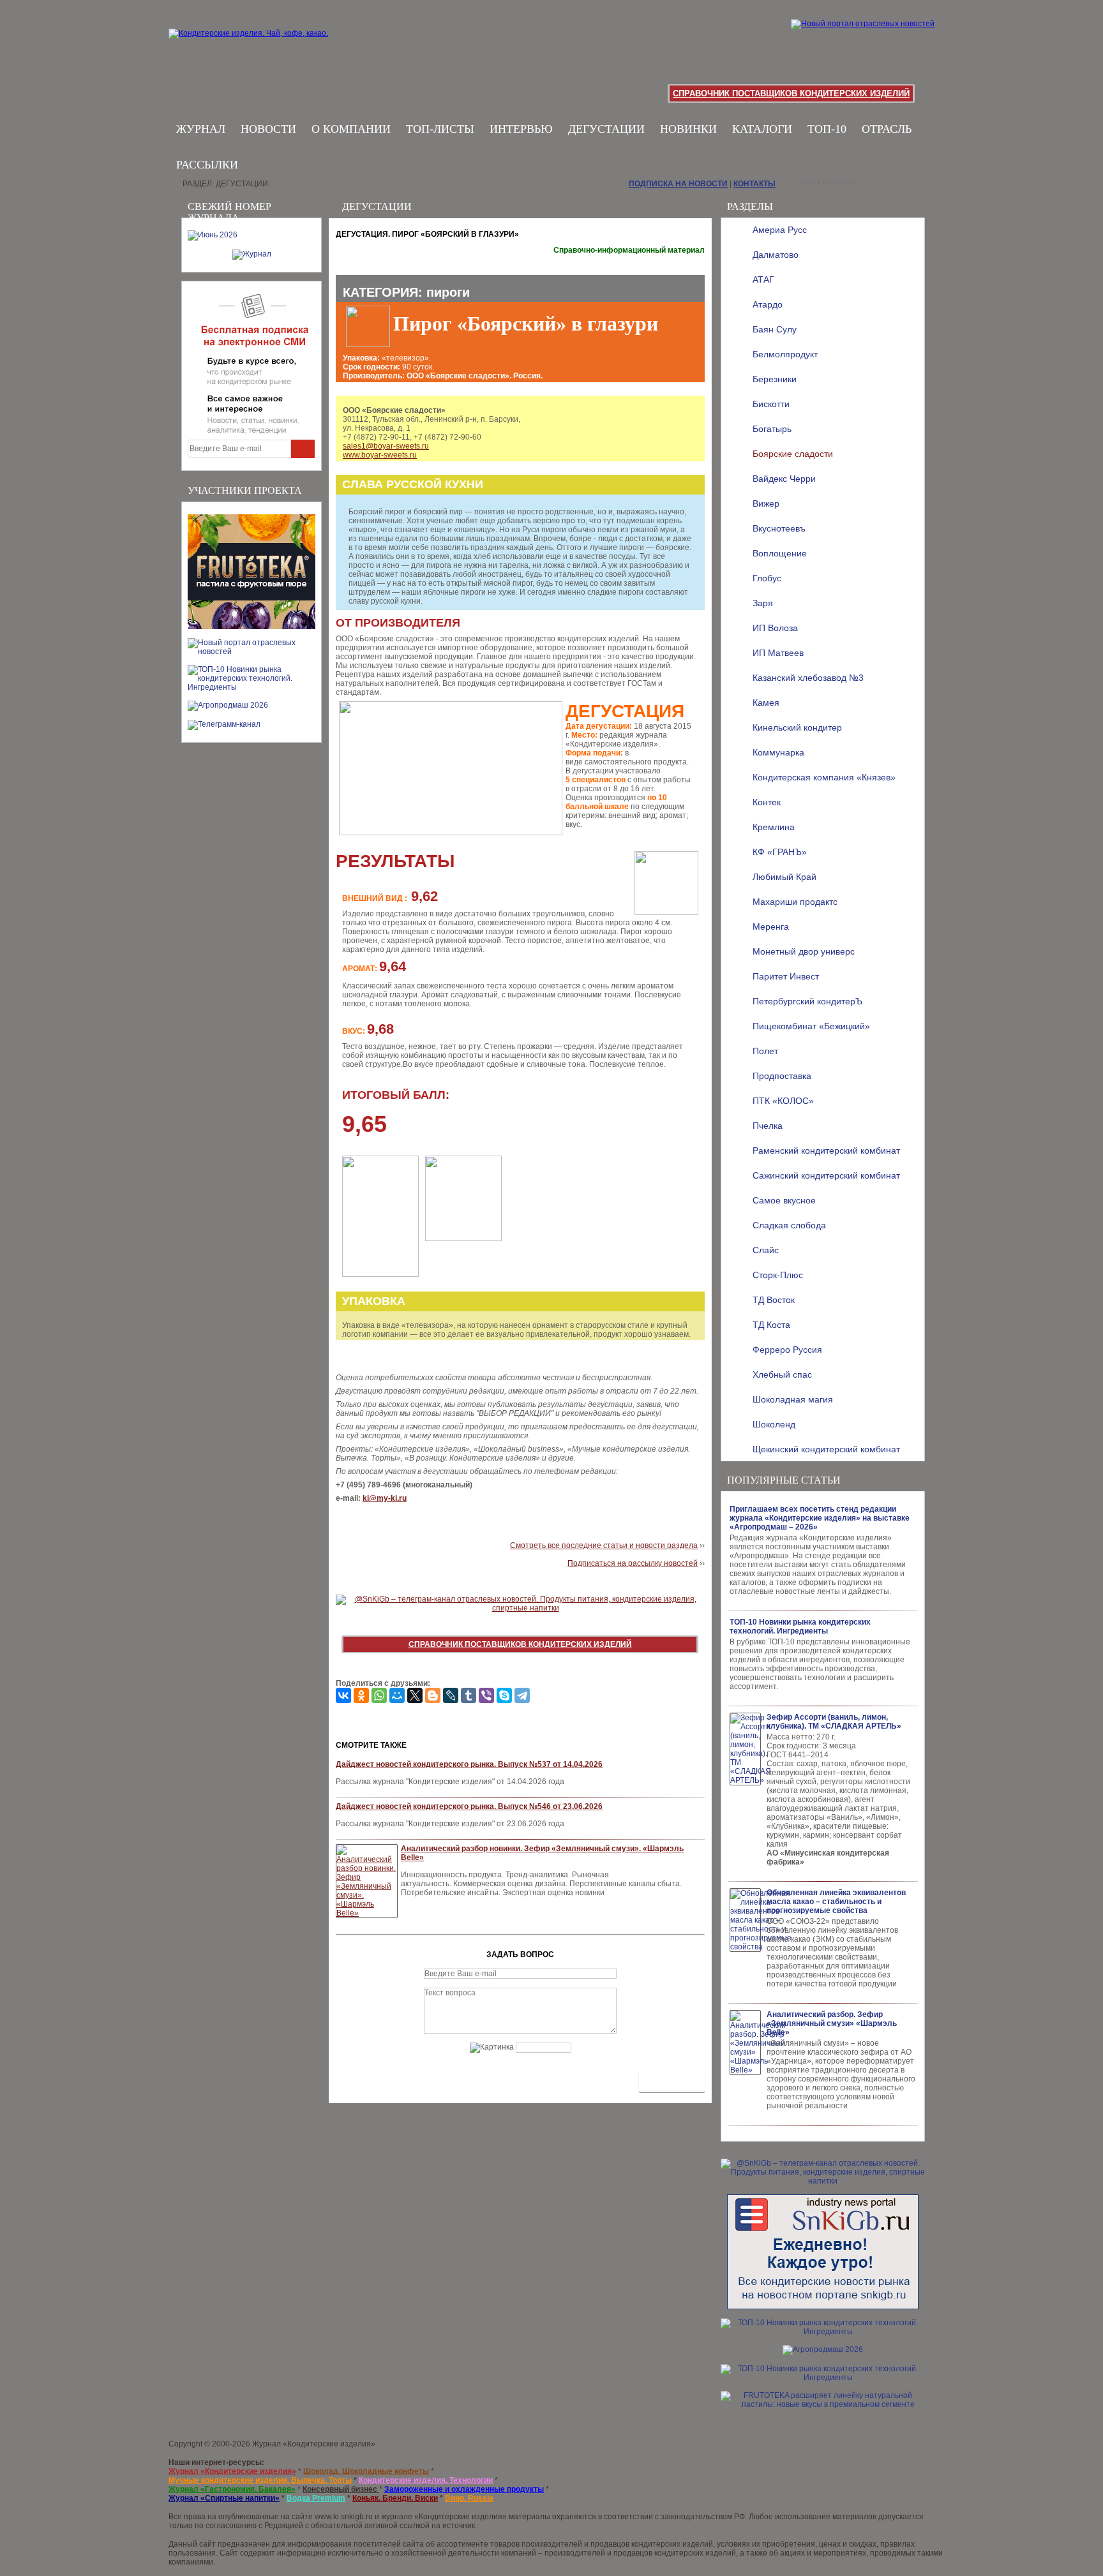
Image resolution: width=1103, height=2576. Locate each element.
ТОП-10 (827, 129)
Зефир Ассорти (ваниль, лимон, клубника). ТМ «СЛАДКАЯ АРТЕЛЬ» (834, 1722)
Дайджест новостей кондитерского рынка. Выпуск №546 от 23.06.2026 (469, 1806)
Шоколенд (774, 1424)
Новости (268, 129)
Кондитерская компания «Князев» (824, 777)
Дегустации (606, 129)
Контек (767, 802)
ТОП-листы (440, 129)
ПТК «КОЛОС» (783, 1101)
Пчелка (768, 1126)
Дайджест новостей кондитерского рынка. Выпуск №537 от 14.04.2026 (469, 1764)
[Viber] (486, 1695)
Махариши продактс (795, 902)
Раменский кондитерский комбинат (826, 1150)
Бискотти (771, 404)
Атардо (768, 304)
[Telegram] (522, 1695)
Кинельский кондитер (797, 727)
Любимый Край (784, 877)
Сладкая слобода (789, 1225)
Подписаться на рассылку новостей (633, 1563)
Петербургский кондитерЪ (807, 1001)
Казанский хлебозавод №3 (808, 678)
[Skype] (504, 1695)
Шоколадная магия (793, 1399)
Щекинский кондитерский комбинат (826, 1449)
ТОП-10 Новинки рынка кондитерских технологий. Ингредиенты (800, 1627)
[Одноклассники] (361, 1695)
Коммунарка (778, 752)
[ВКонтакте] (343, 1695)
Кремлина (774, 827)
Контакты (754, 184)
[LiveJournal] (451, 1695)
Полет (765, 1051)
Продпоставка (782, 1076)
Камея (766, 703)
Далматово (776, 255)
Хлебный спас (782, 1374)
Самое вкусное (784, 1200)
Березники (775, 379)
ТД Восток (774, 1300)
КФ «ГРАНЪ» (780, 852)
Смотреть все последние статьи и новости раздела (604, 1545)
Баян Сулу (775, 329)
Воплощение (780, 553)
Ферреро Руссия (787, 1350)
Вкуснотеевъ (779, 528)
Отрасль (887, 129)
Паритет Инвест (786, 976)
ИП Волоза (775, 628)
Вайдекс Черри (784, 479)
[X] (415, 1695)
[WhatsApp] (379, 1695)
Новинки (688, 129)
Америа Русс (780, 230)
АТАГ (763, 279)
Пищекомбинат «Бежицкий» (811, 1026)
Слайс (766, 1250)
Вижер (766, 503)
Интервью (521, 129)
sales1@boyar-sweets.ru (386, 446)
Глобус (767, 578)
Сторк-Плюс (778, 1275)
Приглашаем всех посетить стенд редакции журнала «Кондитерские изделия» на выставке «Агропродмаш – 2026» (820, 1518)
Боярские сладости (793, 454)
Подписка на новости (678, 184)
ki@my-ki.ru (385, 1498)
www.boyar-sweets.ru (380, 455)
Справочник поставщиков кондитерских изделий (791, 93)
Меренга (771, 927)
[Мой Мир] (397, 1695)
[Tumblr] (469, 1695)
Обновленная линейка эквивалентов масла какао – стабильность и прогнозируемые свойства (836, 1902)
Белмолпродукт (785, 354)
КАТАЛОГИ (762, 129)
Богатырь (772, 429)
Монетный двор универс (804, 951)
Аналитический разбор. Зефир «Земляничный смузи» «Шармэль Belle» (832, 2023)
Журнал (201, 129)
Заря (763, 603)
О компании (351, 129)
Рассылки (207, 165)
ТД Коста (771, 1325)
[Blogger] (433, 1695)
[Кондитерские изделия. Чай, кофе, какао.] (252, 48)
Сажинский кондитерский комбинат (826, 1175)
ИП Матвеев (778, 653)
